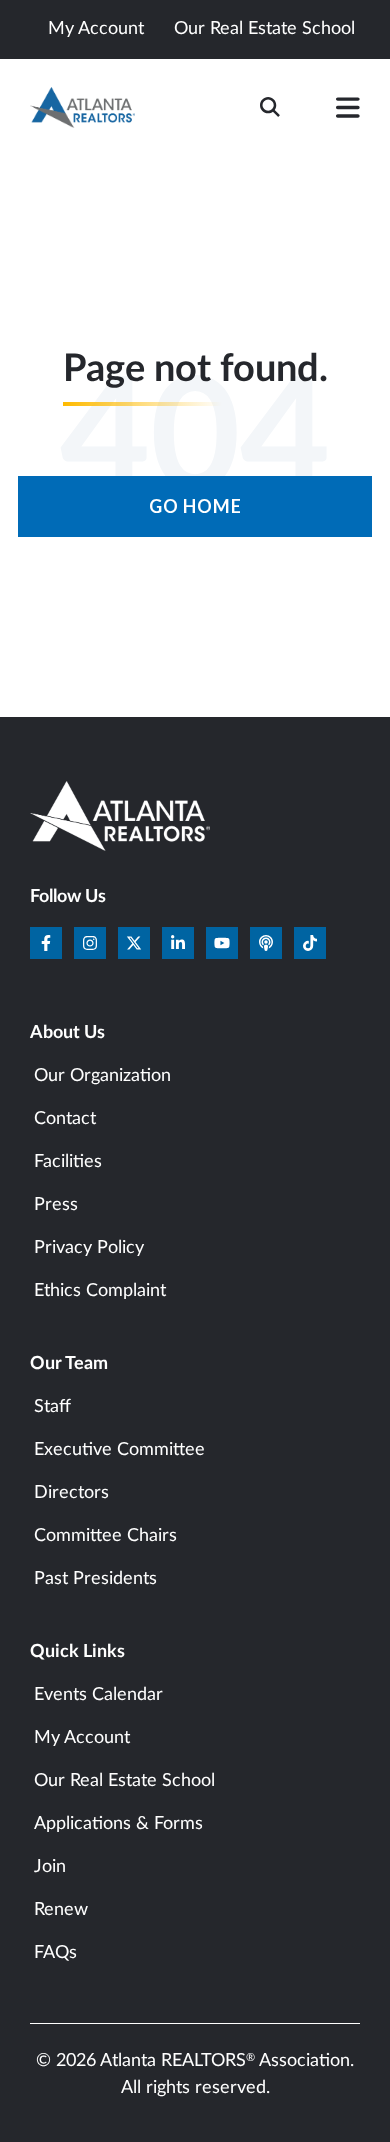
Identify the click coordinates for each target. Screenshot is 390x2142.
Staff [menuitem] (52, 1407)
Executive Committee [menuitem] (119, 1450)
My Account (96, 29)
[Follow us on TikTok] (310, 943)
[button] (348, 112)
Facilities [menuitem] (68, 1162)
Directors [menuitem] (71, 1493)
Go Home (195, 506)
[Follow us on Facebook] (46, 943)
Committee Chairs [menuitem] (105, 1536)
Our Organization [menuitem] (102, 1076)
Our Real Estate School (264, 29)
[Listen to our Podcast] (266, 943)
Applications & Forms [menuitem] (118, 1824)
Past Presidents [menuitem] (95, 1579)
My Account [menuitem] (82, 1738)
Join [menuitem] (50, 1867)
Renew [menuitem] (61, 1910)
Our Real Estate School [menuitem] (124, 1781)
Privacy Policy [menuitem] (89, 1248)
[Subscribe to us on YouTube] (222, 943)
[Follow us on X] (134, 943)
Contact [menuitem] (65, 1119)
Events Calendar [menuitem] (98, 1695)
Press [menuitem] (56, 1205)
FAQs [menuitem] (55, 1953)
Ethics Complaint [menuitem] (100, 1291)
